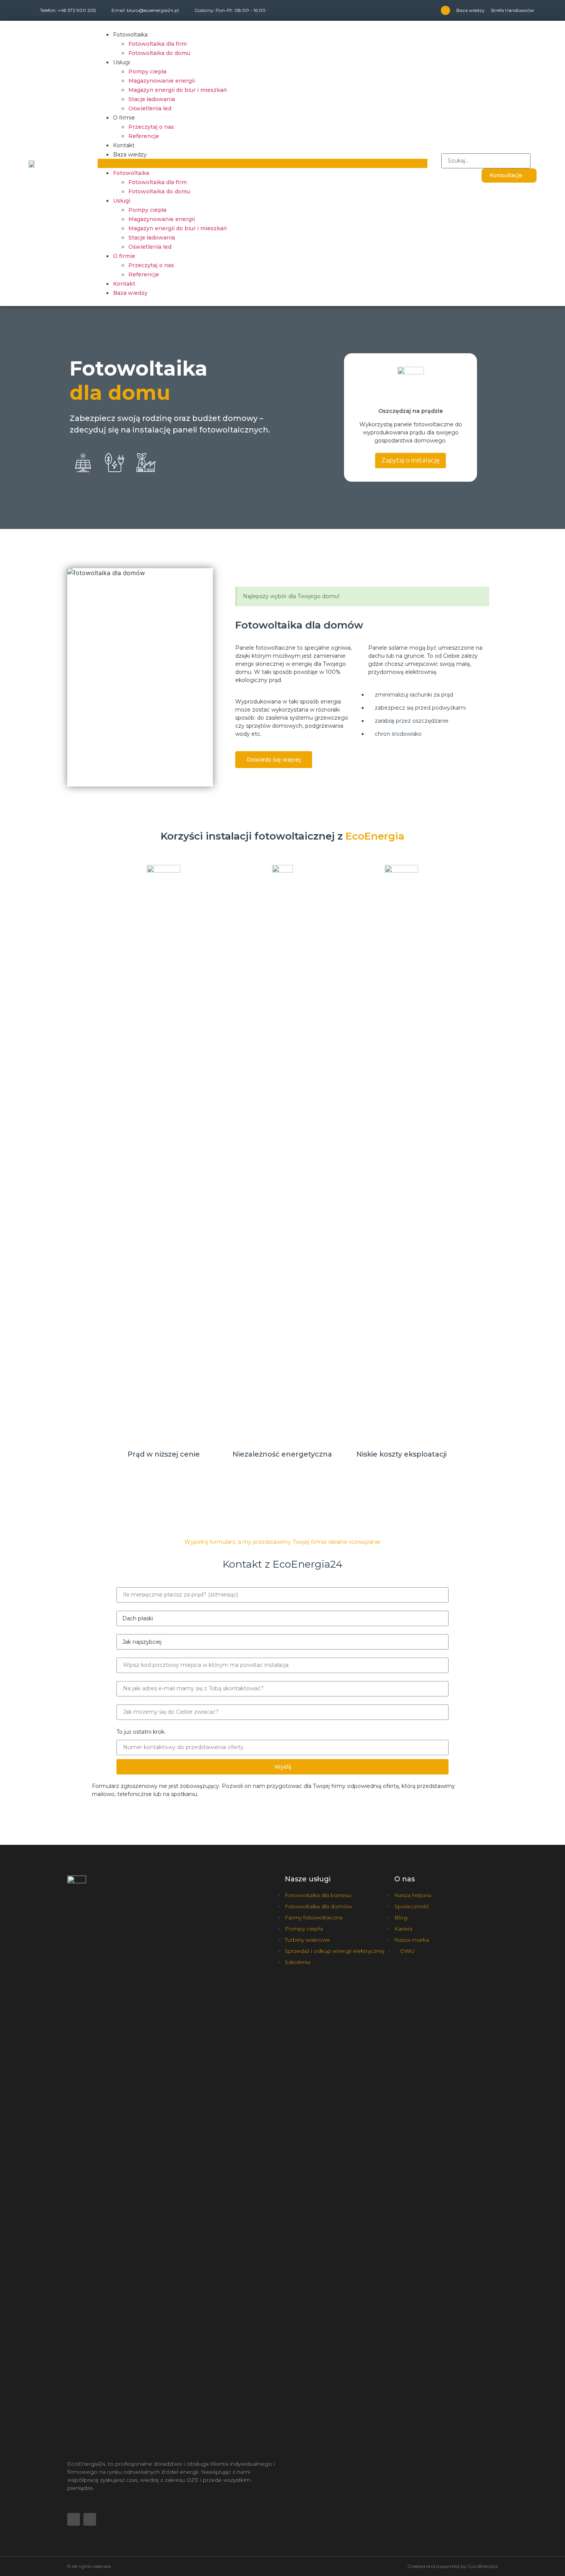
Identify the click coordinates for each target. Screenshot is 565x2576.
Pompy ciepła (147, 72)
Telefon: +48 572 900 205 (68, 10)
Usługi (121, 62)
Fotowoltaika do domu (159, 53)
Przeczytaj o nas (151, 127)
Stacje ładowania (152, 99)
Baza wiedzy (470, 10)
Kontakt (124, 145)
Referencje (144, 136)
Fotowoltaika (130, 35)
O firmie (124, 118)
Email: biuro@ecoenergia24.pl (145, 10)
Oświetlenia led (150, 108)
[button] (263, 163)
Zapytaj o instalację (410, 460)
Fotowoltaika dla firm (158, 44)
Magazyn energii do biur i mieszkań (178, 90)
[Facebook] (445, 10)
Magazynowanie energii (162, 81)
